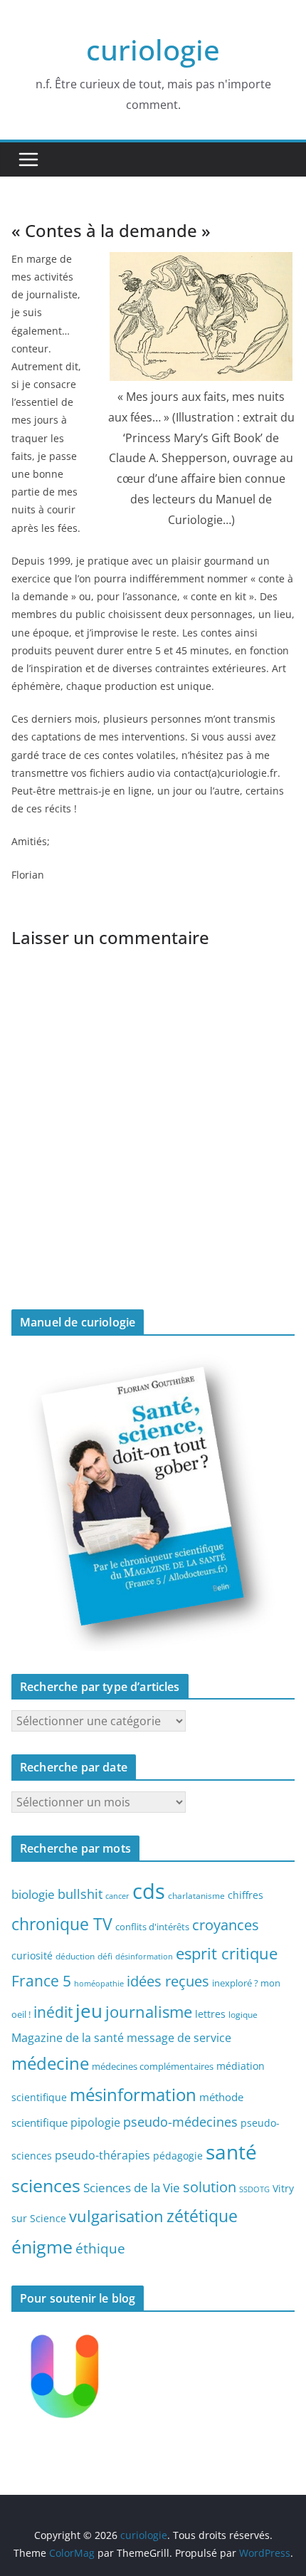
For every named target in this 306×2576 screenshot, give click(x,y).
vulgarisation (116, 2216)
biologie (33, 1894)
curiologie (153, 49)
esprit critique (227, 1953)
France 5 (41, 1981)
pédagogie (178, 2156)
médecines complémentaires (153, 2066)
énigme (42, 2247)
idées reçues (168, 1981)
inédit (53, 2012)
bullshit (80, 1894)
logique (243, 2014)
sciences (46, 2185)
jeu (89, 2011)
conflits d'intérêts (152, 1927)
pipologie (95, 2122)
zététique (202, 2216)
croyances (226, 1925)
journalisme (149, 2011)
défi (105, 1956)
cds (149, 1891)
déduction (75, 1956)
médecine (50, 2063)
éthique (100, 2248)
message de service (179, 2038)
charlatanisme (196, 1895)
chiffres (246, 1895)
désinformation (144, 1957)
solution (210, 2187)
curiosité (32, 1955)
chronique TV (62, 1924)
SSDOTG (254, 2189)
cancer (117, 1896)
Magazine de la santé (68, 2038)
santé (231, 2152)
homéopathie (99, 1984)
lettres (210, 2014)
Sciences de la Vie (132, 2188)
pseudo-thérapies (102, 2155)
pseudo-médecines (180, 2121)
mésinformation (133, 2094)
